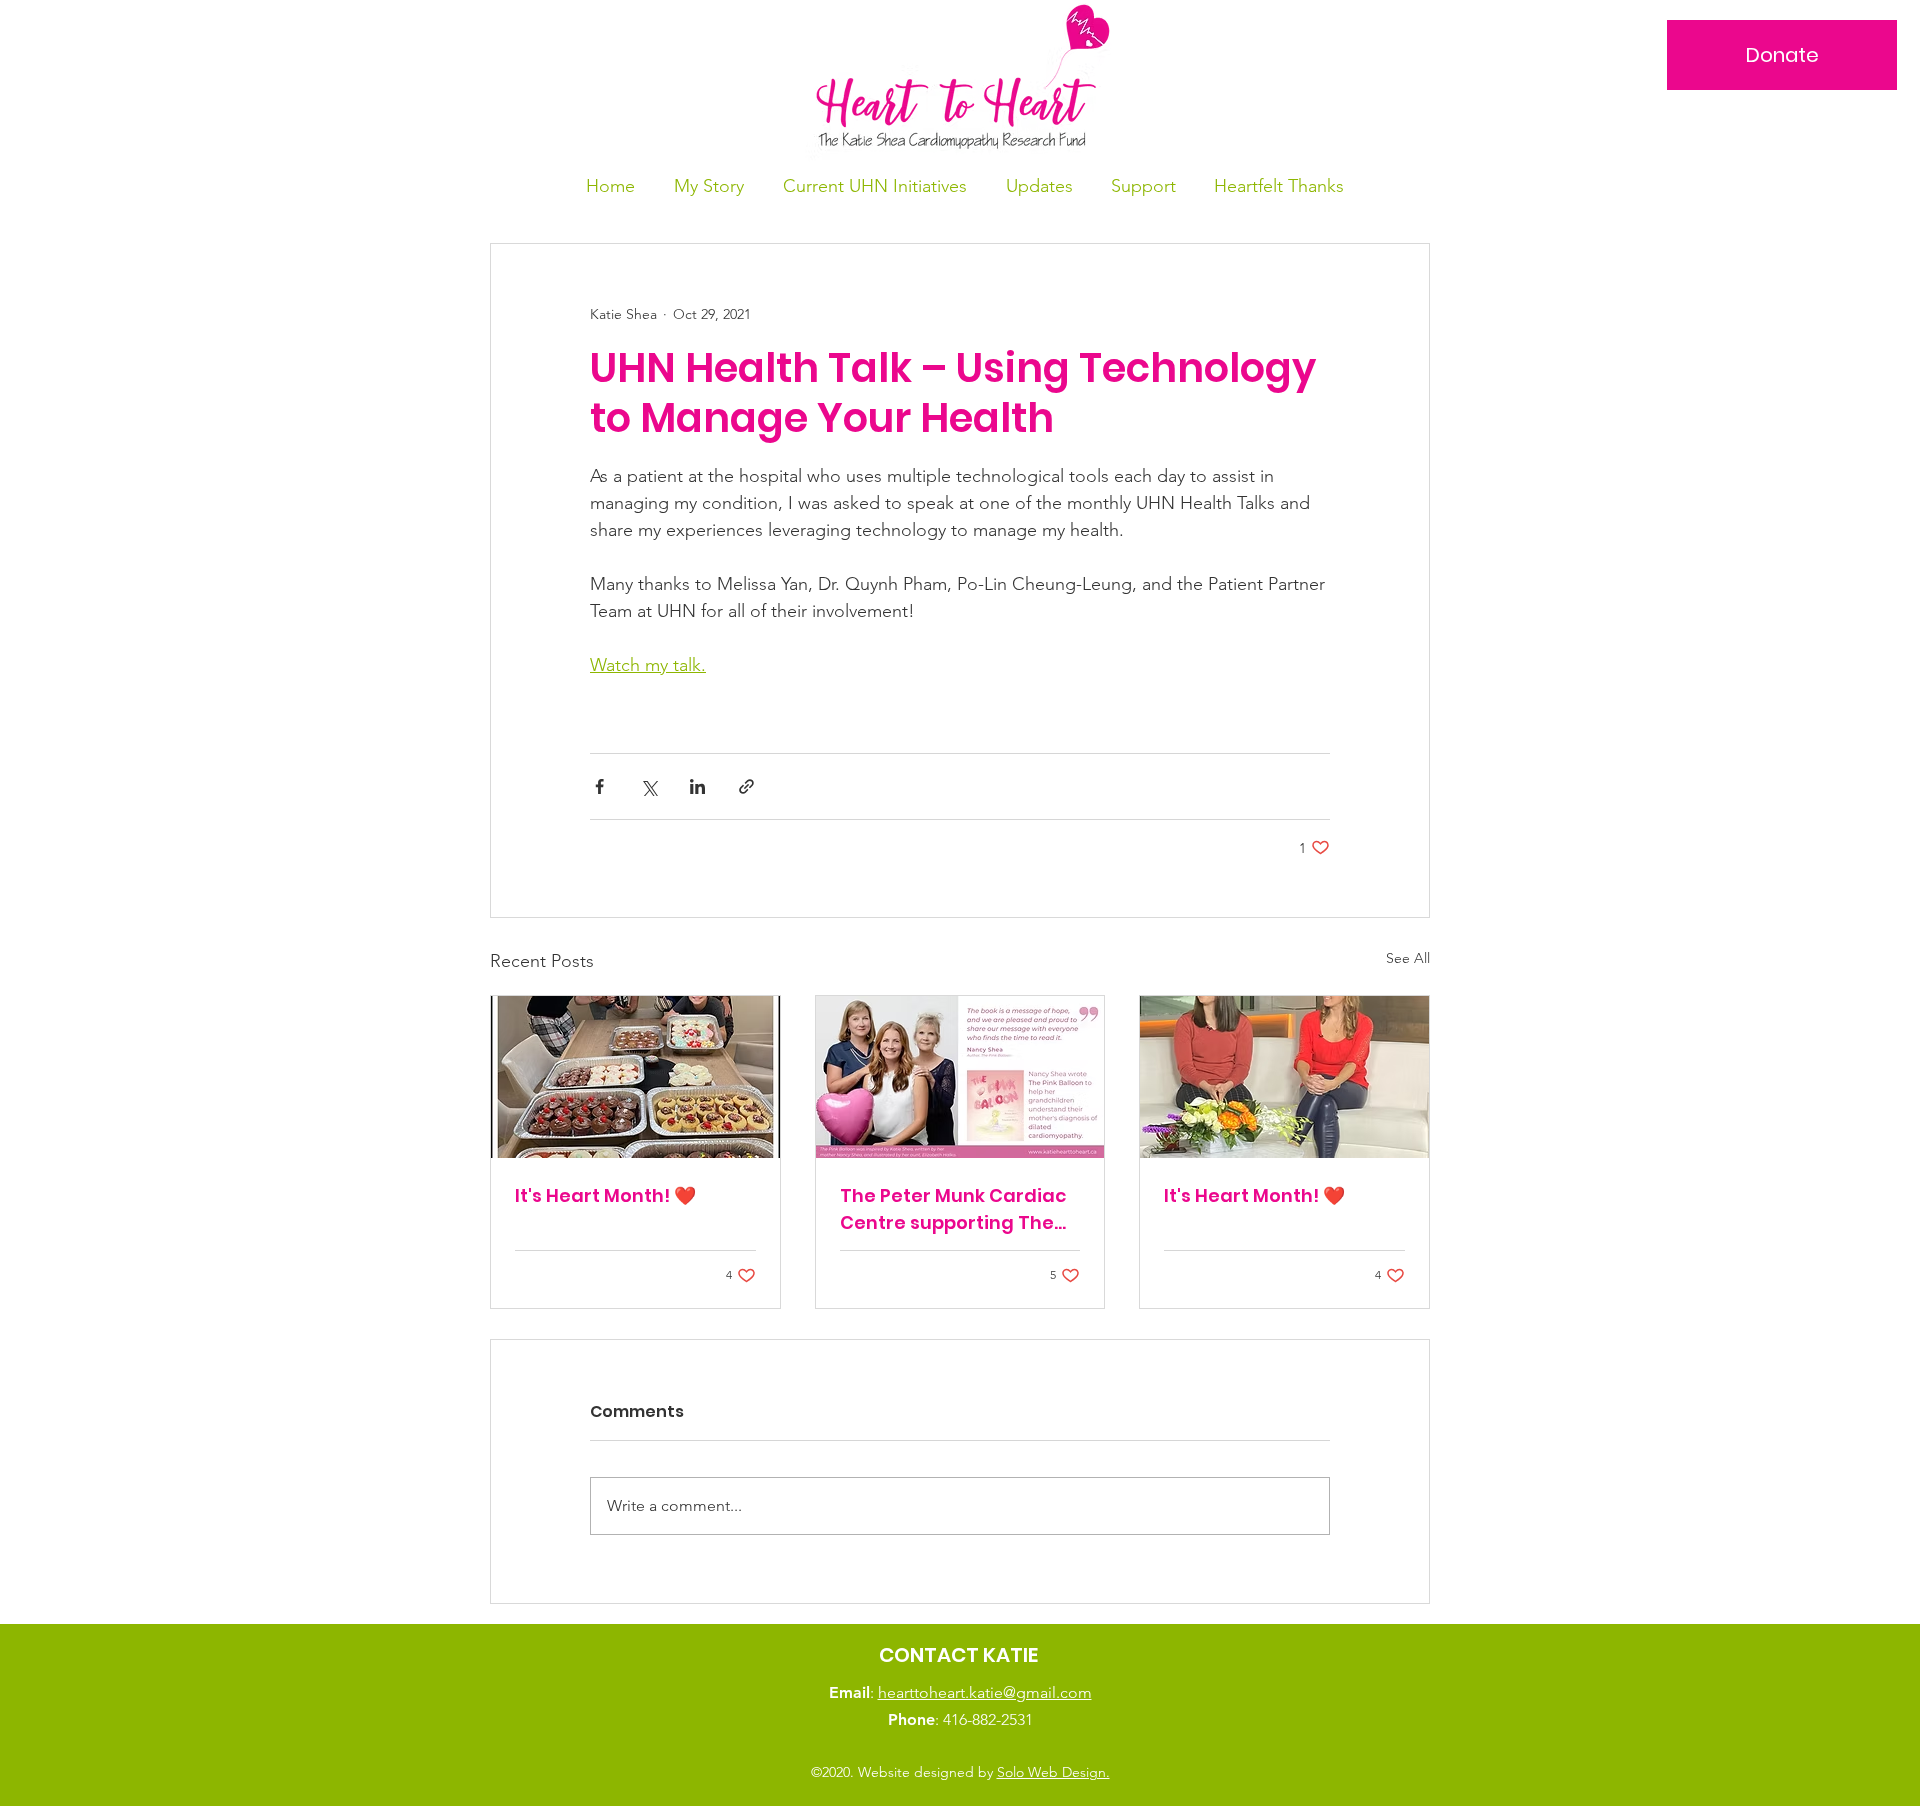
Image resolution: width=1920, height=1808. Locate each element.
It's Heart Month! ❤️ (605, 1195)
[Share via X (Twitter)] (648, 786)
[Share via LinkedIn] (697, 786)
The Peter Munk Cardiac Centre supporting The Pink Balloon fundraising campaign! (953, 1209)
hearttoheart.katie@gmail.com (985, 1692)
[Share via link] (746, 786)
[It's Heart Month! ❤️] (635, 1077)
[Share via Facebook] (599, 786)
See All (1408, 958)
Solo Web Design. (1053, 1772)
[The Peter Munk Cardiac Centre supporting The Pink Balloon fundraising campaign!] (960, 1077)
